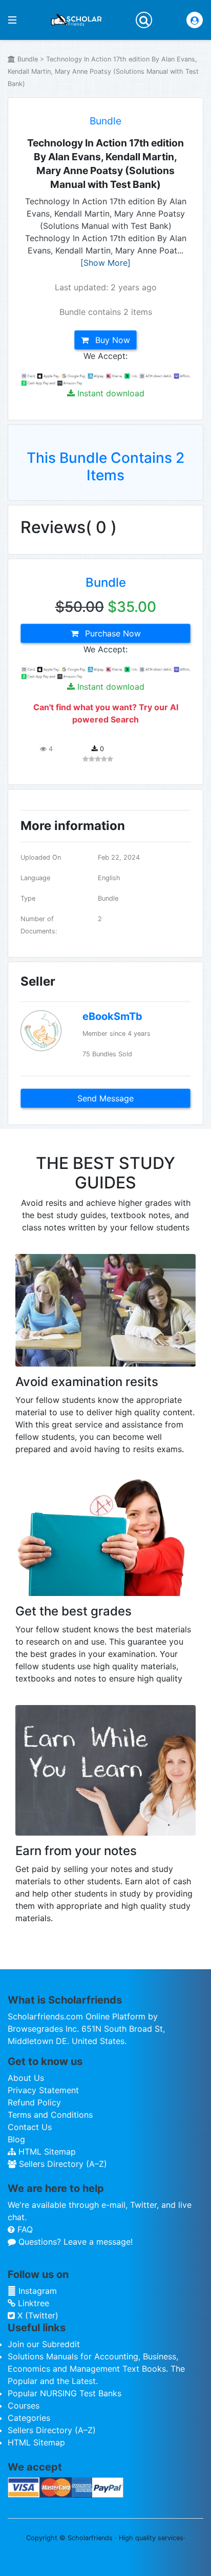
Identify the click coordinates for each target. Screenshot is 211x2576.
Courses (24, 2405)
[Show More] (105, 263)
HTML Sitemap (46, 2152)
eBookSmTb (112, 1016)
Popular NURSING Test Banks (65, 2393)
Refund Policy (34, 2102)
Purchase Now (112, 633)
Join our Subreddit (44, 2344)
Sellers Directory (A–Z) (62, 2164)
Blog (16, 2139)
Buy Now (111, 340)
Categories (29, 2418)
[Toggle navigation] (144, 20)
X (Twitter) (37, 2315)
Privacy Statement (43, 2090)
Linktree (32, 2303)
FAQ (24, 2229)
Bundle (105, 121)
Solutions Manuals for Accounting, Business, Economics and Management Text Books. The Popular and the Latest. (96, 2369)
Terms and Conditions (50, 2115)
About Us (26, 2078)
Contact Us (30, 2127)
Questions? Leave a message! (74, 2242)
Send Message (105, 1098)
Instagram (36, 2291)
